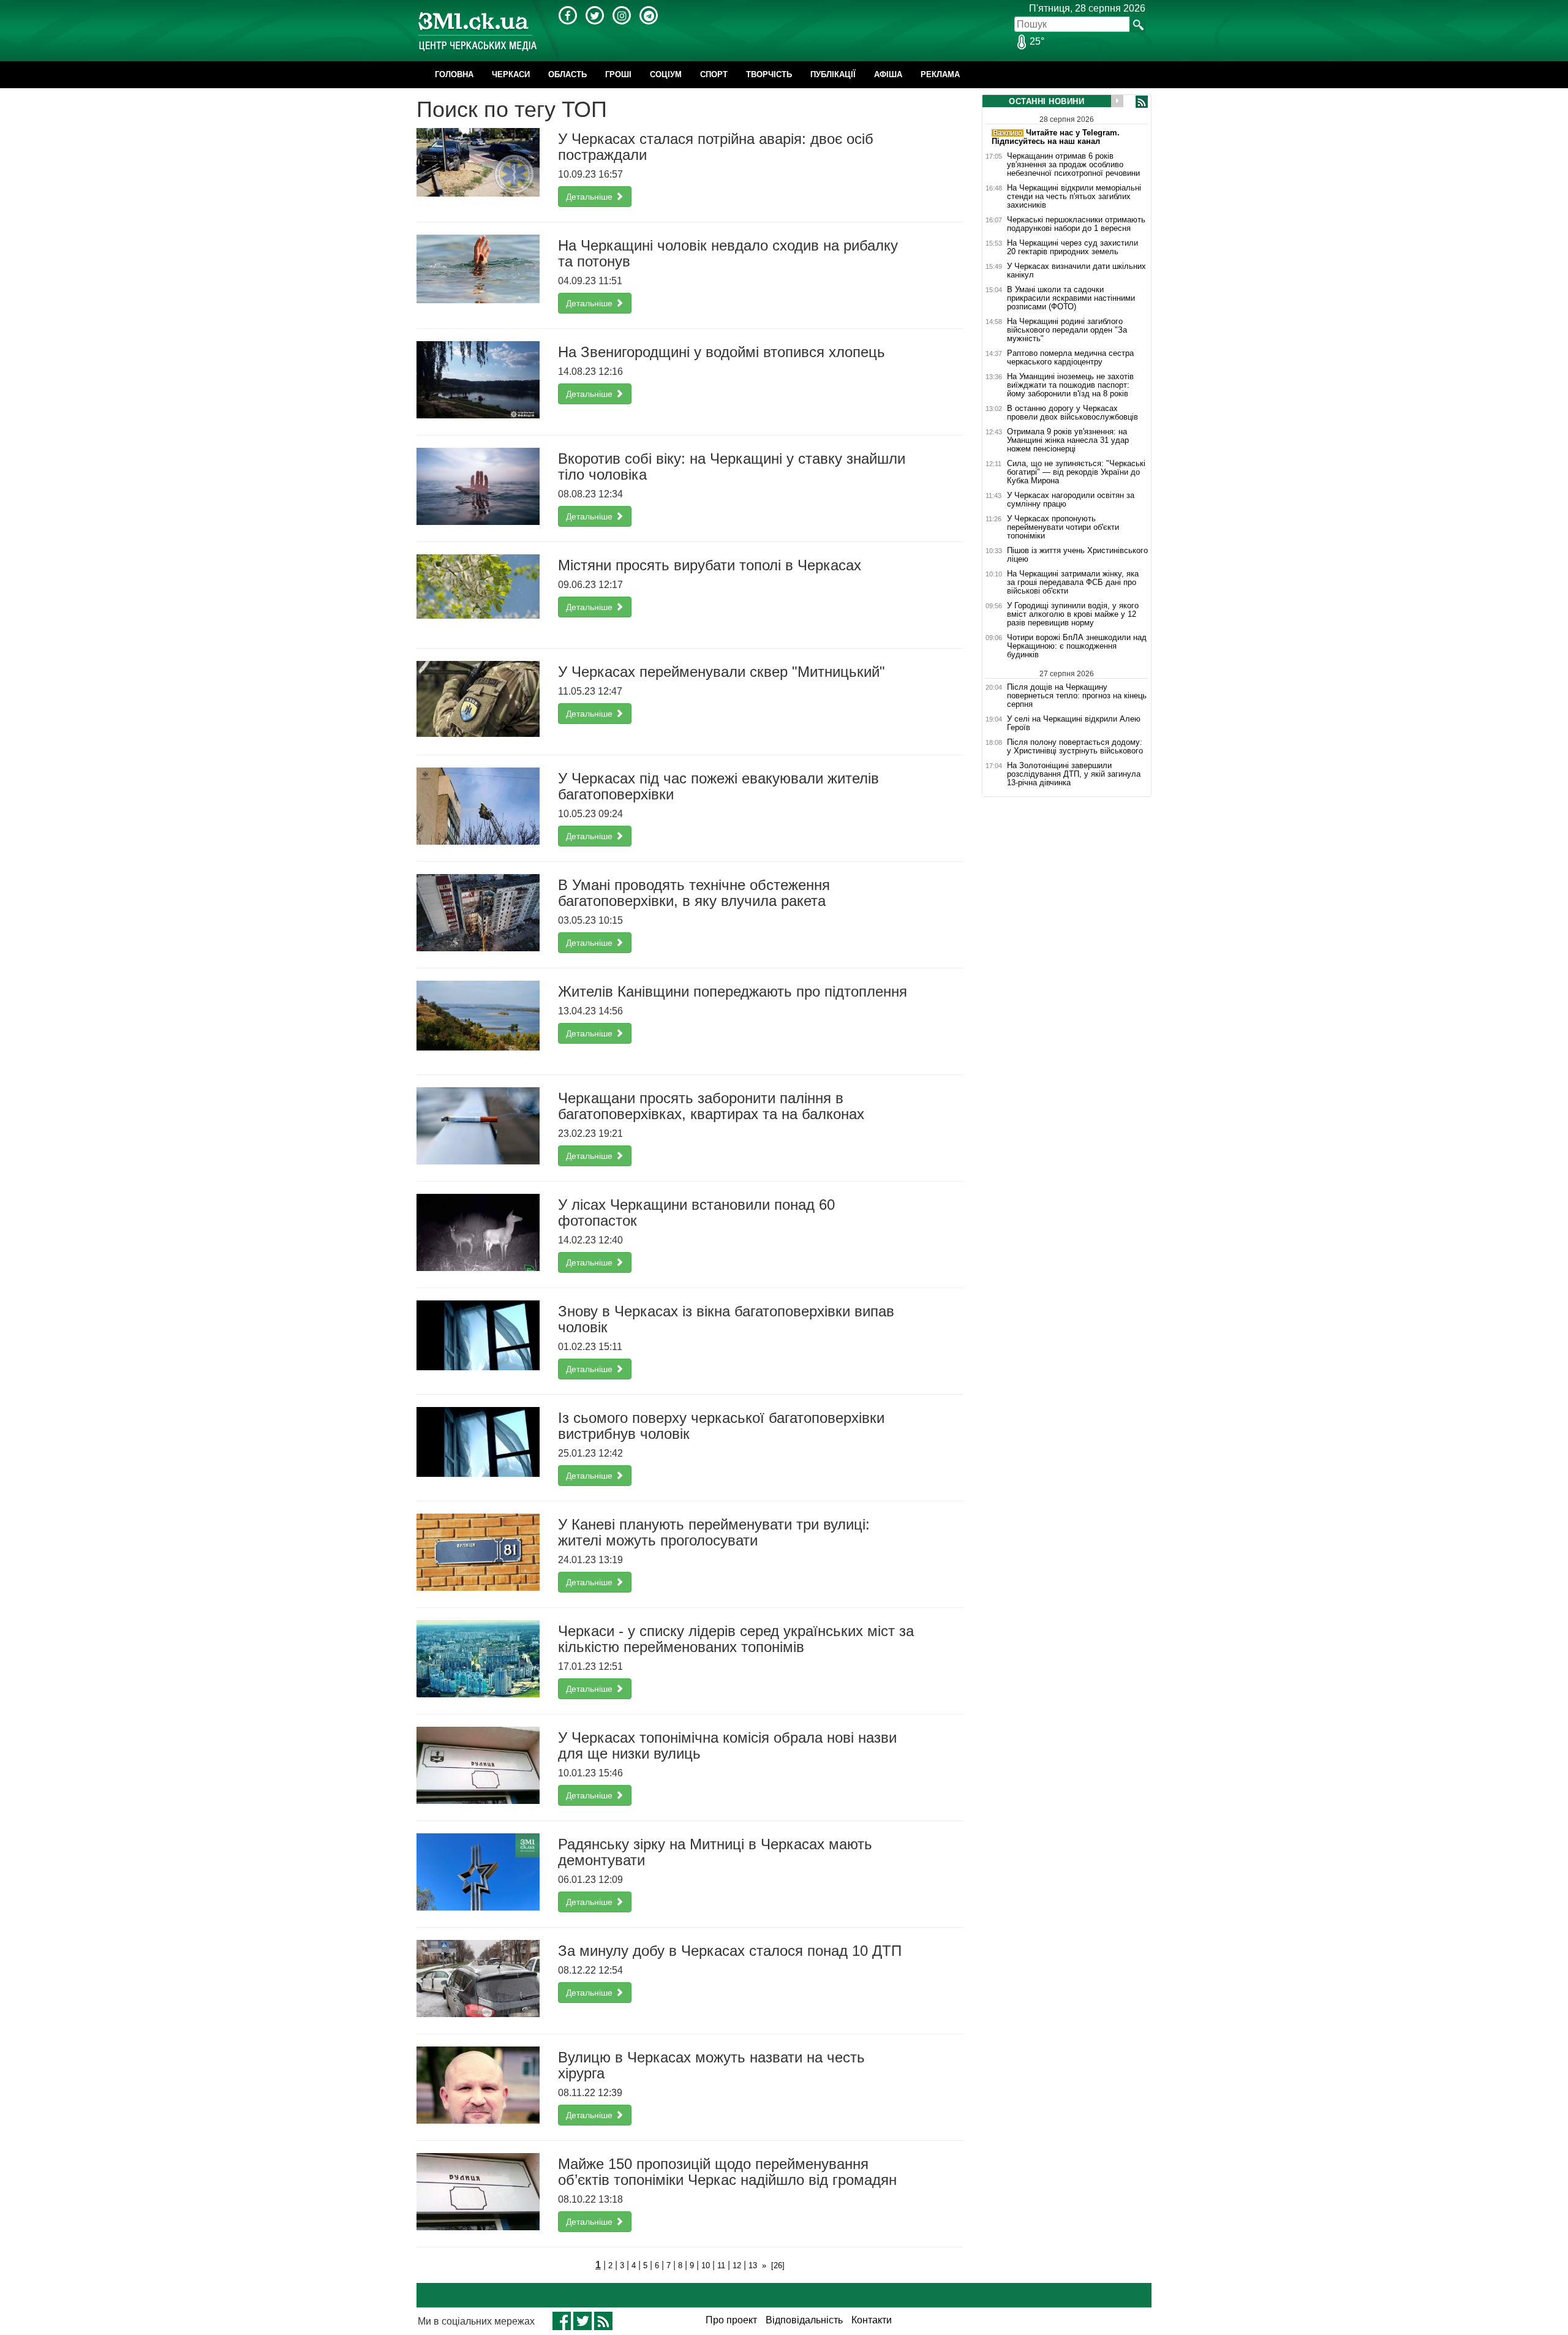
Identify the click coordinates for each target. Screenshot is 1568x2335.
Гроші (618, 74)
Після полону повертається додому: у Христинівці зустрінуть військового (1075, 747)
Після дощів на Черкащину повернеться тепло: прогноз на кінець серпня (1077, 696)
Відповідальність (804, 2320)
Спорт (714, 74)
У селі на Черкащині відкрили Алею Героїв (1074, 723)
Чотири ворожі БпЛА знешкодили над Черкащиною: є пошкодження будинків (1077, 646)
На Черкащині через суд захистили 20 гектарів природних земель (1072, 247)
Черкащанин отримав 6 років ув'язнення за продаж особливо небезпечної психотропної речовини (1073, 165)
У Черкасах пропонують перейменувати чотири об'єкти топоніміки (1063, 527)
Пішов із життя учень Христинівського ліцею (1077, 555)
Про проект (731, 2320)
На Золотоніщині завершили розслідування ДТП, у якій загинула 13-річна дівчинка (1074, 774)
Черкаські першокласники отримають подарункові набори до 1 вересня (1076, 224)
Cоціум (666, 74)
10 (706, 2265)
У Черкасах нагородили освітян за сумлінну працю (1071, 500)
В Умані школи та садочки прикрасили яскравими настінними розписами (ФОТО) (1071, 298)
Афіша (888, 74)
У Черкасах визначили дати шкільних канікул (1076, 271)
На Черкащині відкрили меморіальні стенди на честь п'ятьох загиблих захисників (1074, 197)
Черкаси (511, 74)
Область (567, 74)
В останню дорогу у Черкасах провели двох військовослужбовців (1072, 413)
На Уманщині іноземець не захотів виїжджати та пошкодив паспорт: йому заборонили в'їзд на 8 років (1070, 385)
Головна (454, 74)
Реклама (940, 74)
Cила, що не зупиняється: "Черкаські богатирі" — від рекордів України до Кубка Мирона (1076, 472)
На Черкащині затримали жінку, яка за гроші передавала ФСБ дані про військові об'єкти (1073, 583)
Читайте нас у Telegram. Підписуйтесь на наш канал (1056, 137)
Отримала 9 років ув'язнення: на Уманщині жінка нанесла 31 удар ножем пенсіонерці (1068, 440)
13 (753, 2265)
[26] (778, 2265)
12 (737, 2265)
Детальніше (590, 197)
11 (721, 2265)
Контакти (872, 2320)
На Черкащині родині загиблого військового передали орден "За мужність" (1067, 330)
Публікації (833, 74)
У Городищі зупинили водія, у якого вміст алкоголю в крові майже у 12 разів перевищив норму (1073, 614)
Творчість (769, 74)
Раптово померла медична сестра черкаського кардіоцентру (1070, 358)
